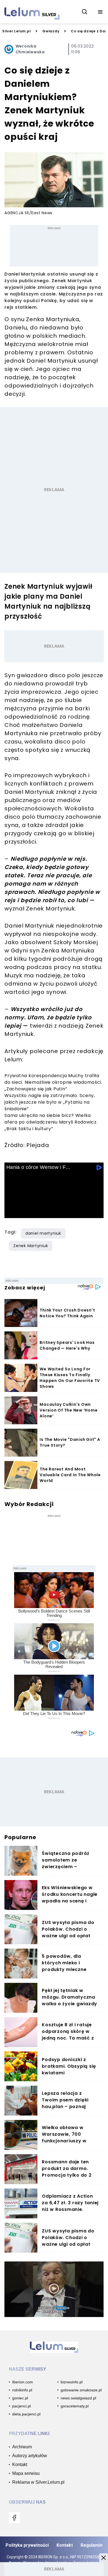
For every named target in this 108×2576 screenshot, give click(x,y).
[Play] (12, 1212)
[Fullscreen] (96, 1212)
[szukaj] (85, 12)
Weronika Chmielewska (30, 49)
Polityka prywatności (27, 2545)
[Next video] (28, 1212)
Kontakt (65, 2545)
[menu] (100, 12)
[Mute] (43, 1212)
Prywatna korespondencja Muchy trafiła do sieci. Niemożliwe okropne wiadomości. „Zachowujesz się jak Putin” (53, 1082)
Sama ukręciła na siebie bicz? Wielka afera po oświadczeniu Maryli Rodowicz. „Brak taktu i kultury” (51, 1122)
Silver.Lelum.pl (16, 31)
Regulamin (92, 2545)
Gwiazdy (51, 31)
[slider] (54, 1205)
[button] (104, 2558)
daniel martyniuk (43, 1233)
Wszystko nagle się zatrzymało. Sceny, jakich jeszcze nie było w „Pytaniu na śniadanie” (50, 1102)
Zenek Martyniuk (31, 1246)
